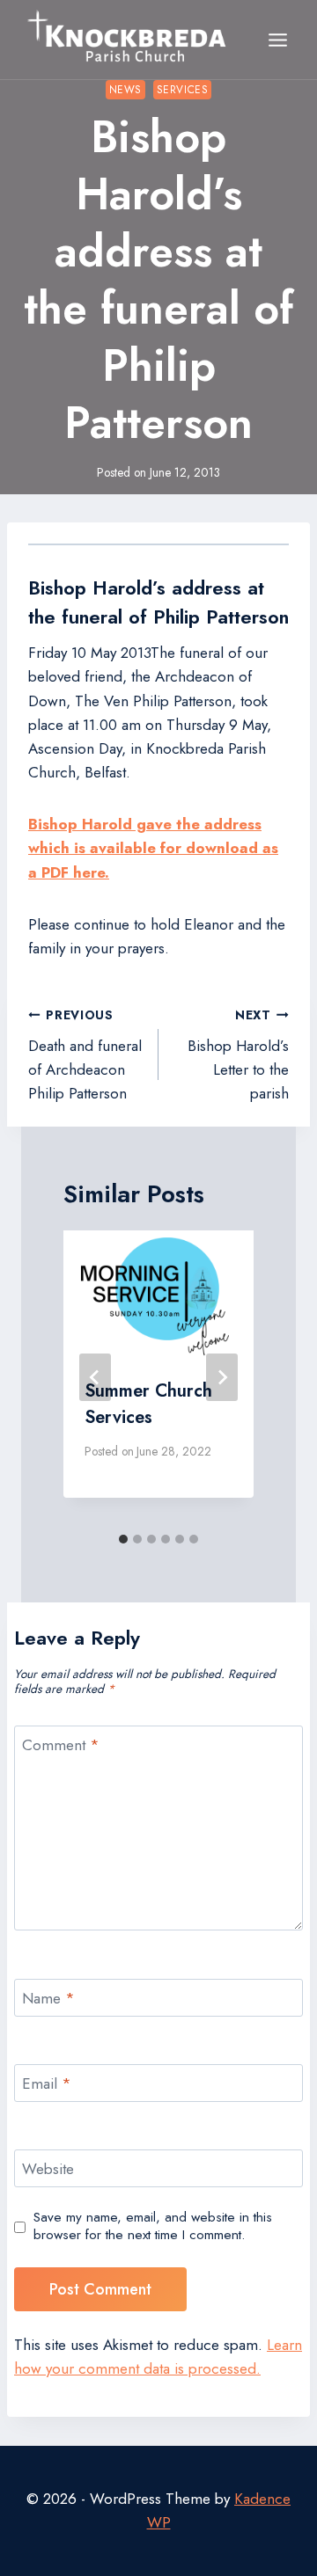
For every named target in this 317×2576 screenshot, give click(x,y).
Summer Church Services (148, 1404)
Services (183, 89)
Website (48, 2169)
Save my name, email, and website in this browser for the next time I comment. (153, 2227)
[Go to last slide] (95, 1377)
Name (48, 1999)
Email (47, 2084)
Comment (61, 1745)
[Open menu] (277, 40)
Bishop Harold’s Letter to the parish (238, 1055)
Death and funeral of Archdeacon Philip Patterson (85, 1055)
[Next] (222, 1377)
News (125, 89)
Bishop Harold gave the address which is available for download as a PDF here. (153, 848)
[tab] (123, 1539)
